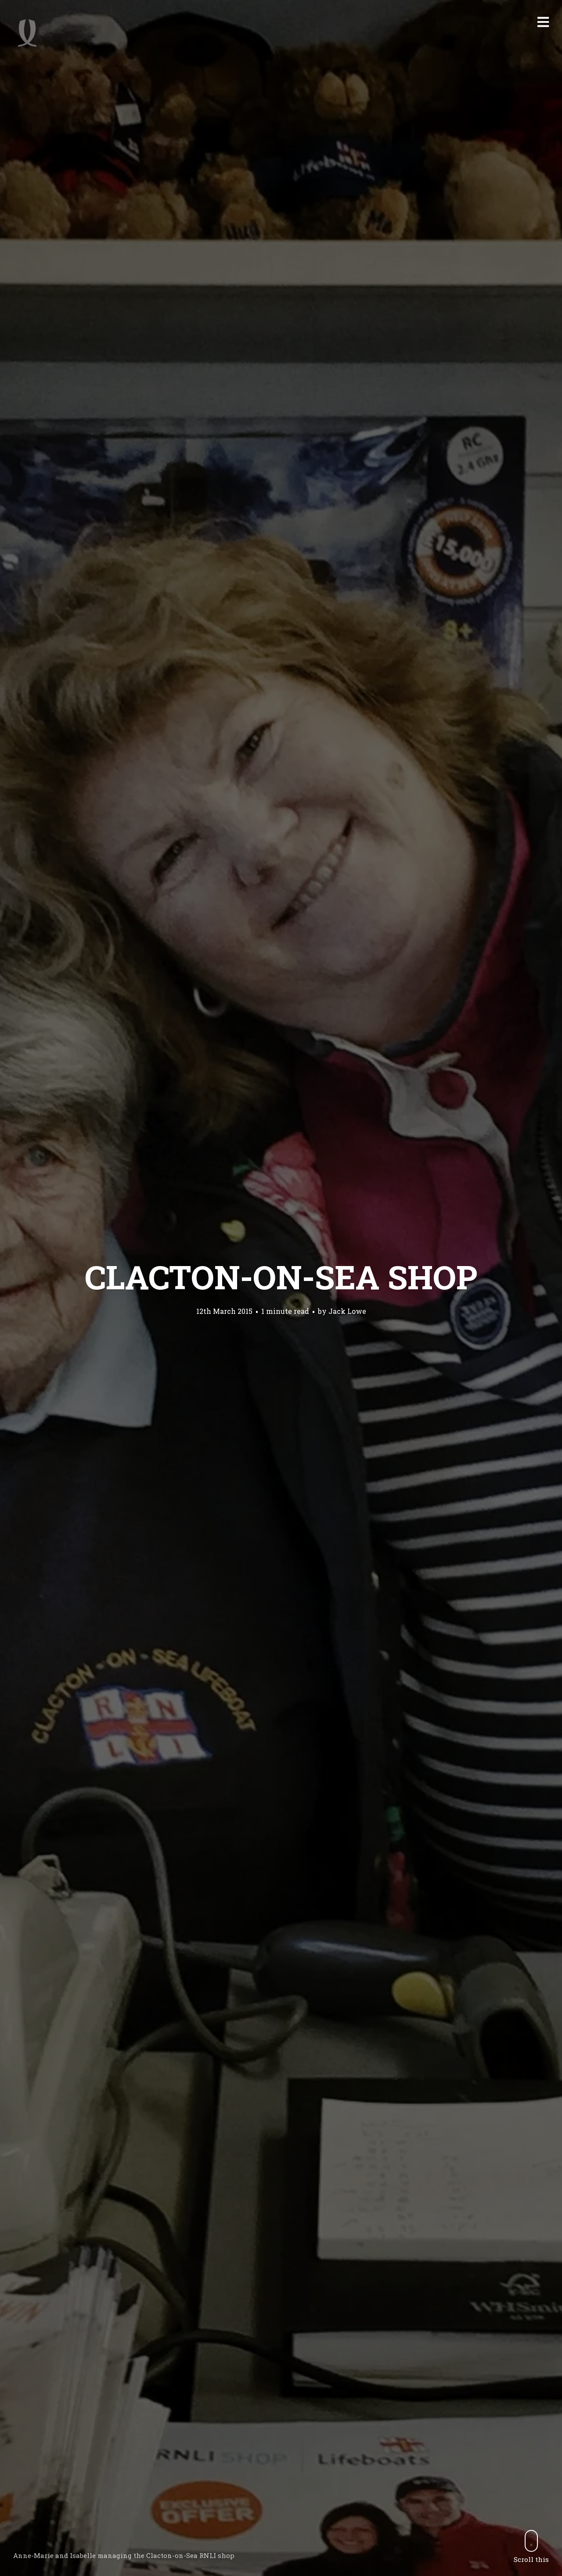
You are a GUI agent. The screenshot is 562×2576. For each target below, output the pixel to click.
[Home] (27, 33)
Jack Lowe (347, 1311)
